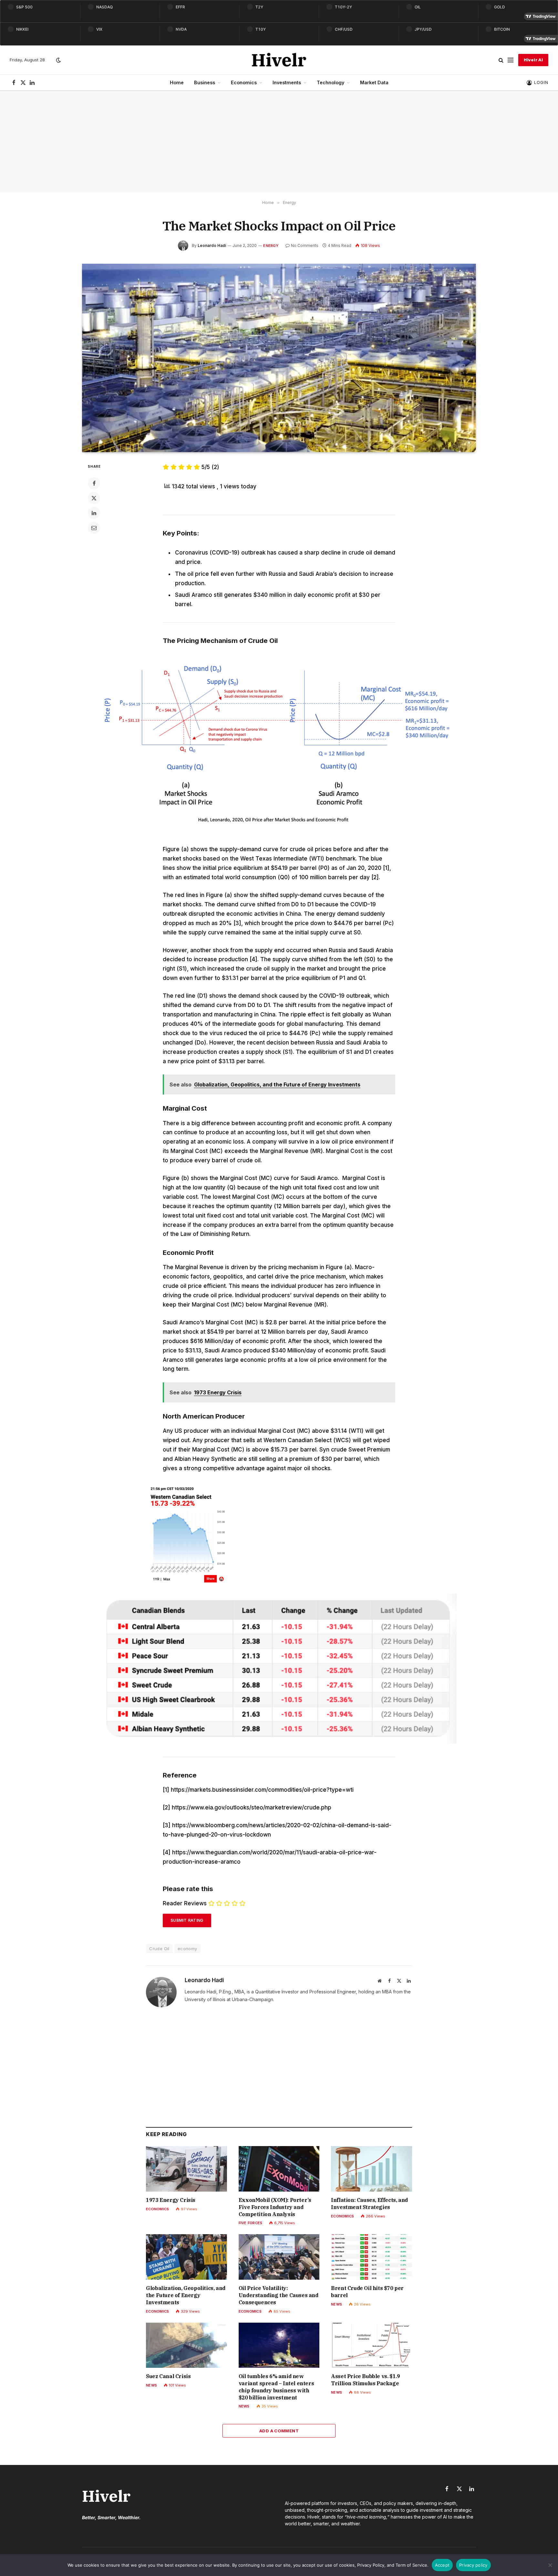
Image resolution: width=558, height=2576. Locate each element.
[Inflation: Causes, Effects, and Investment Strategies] (372, 2169)
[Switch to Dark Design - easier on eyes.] (58, 60)
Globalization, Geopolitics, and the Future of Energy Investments (186, 2295)
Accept (442, 2565)
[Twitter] (94, 498)
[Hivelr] (279, 60)
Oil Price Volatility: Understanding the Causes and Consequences (279, 2295)
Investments (287, 82)
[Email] (94, 528)
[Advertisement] (279, 142)
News (336, 2304)
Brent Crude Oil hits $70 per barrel (367, 2292)
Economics (244, 82)
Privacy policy (473, 2565)
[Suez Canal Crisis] (186, 2345)
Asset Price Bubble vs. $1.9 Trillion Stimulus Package (365, 2380)
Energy (271, 246)
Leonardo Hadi (212, 245)
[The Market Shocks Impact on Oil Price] (279, 358)
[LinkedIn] (94, 513)
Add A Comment (279, 2431)
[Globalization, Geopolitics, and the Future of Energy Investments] (186, 2257)
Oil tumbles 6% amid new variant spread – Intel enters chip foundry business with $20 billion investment (276, 2387)
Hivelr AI (533, 60)
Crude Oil (159, 1949)
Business (205, 82)
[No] (550, 2565)
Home (177, 82)
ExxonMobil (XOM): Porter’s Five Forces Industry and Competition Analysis (275, 2207)
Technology (331, 82)
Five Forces (250, 2223)
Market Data (374, 82)
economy (187, 1949)
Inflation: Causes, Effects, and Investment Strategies (369, 2204)
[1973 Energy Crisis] (186, 2169)
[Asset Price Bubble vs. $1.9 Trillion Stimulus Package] (372, 2345)
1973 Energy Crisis (171, 2200)
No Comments (305, 245)
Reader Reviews (185, 1903)
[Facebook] (94, 483)
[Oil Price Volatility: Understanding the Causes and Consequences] (279, 2257)
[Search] (501, 60)
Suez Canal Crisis (168, 2376)
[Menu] (511, 60)
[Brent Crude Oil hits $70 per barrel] (372, 2257)
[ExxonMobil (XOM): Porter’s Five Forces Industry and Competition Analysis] (279, 2169)
